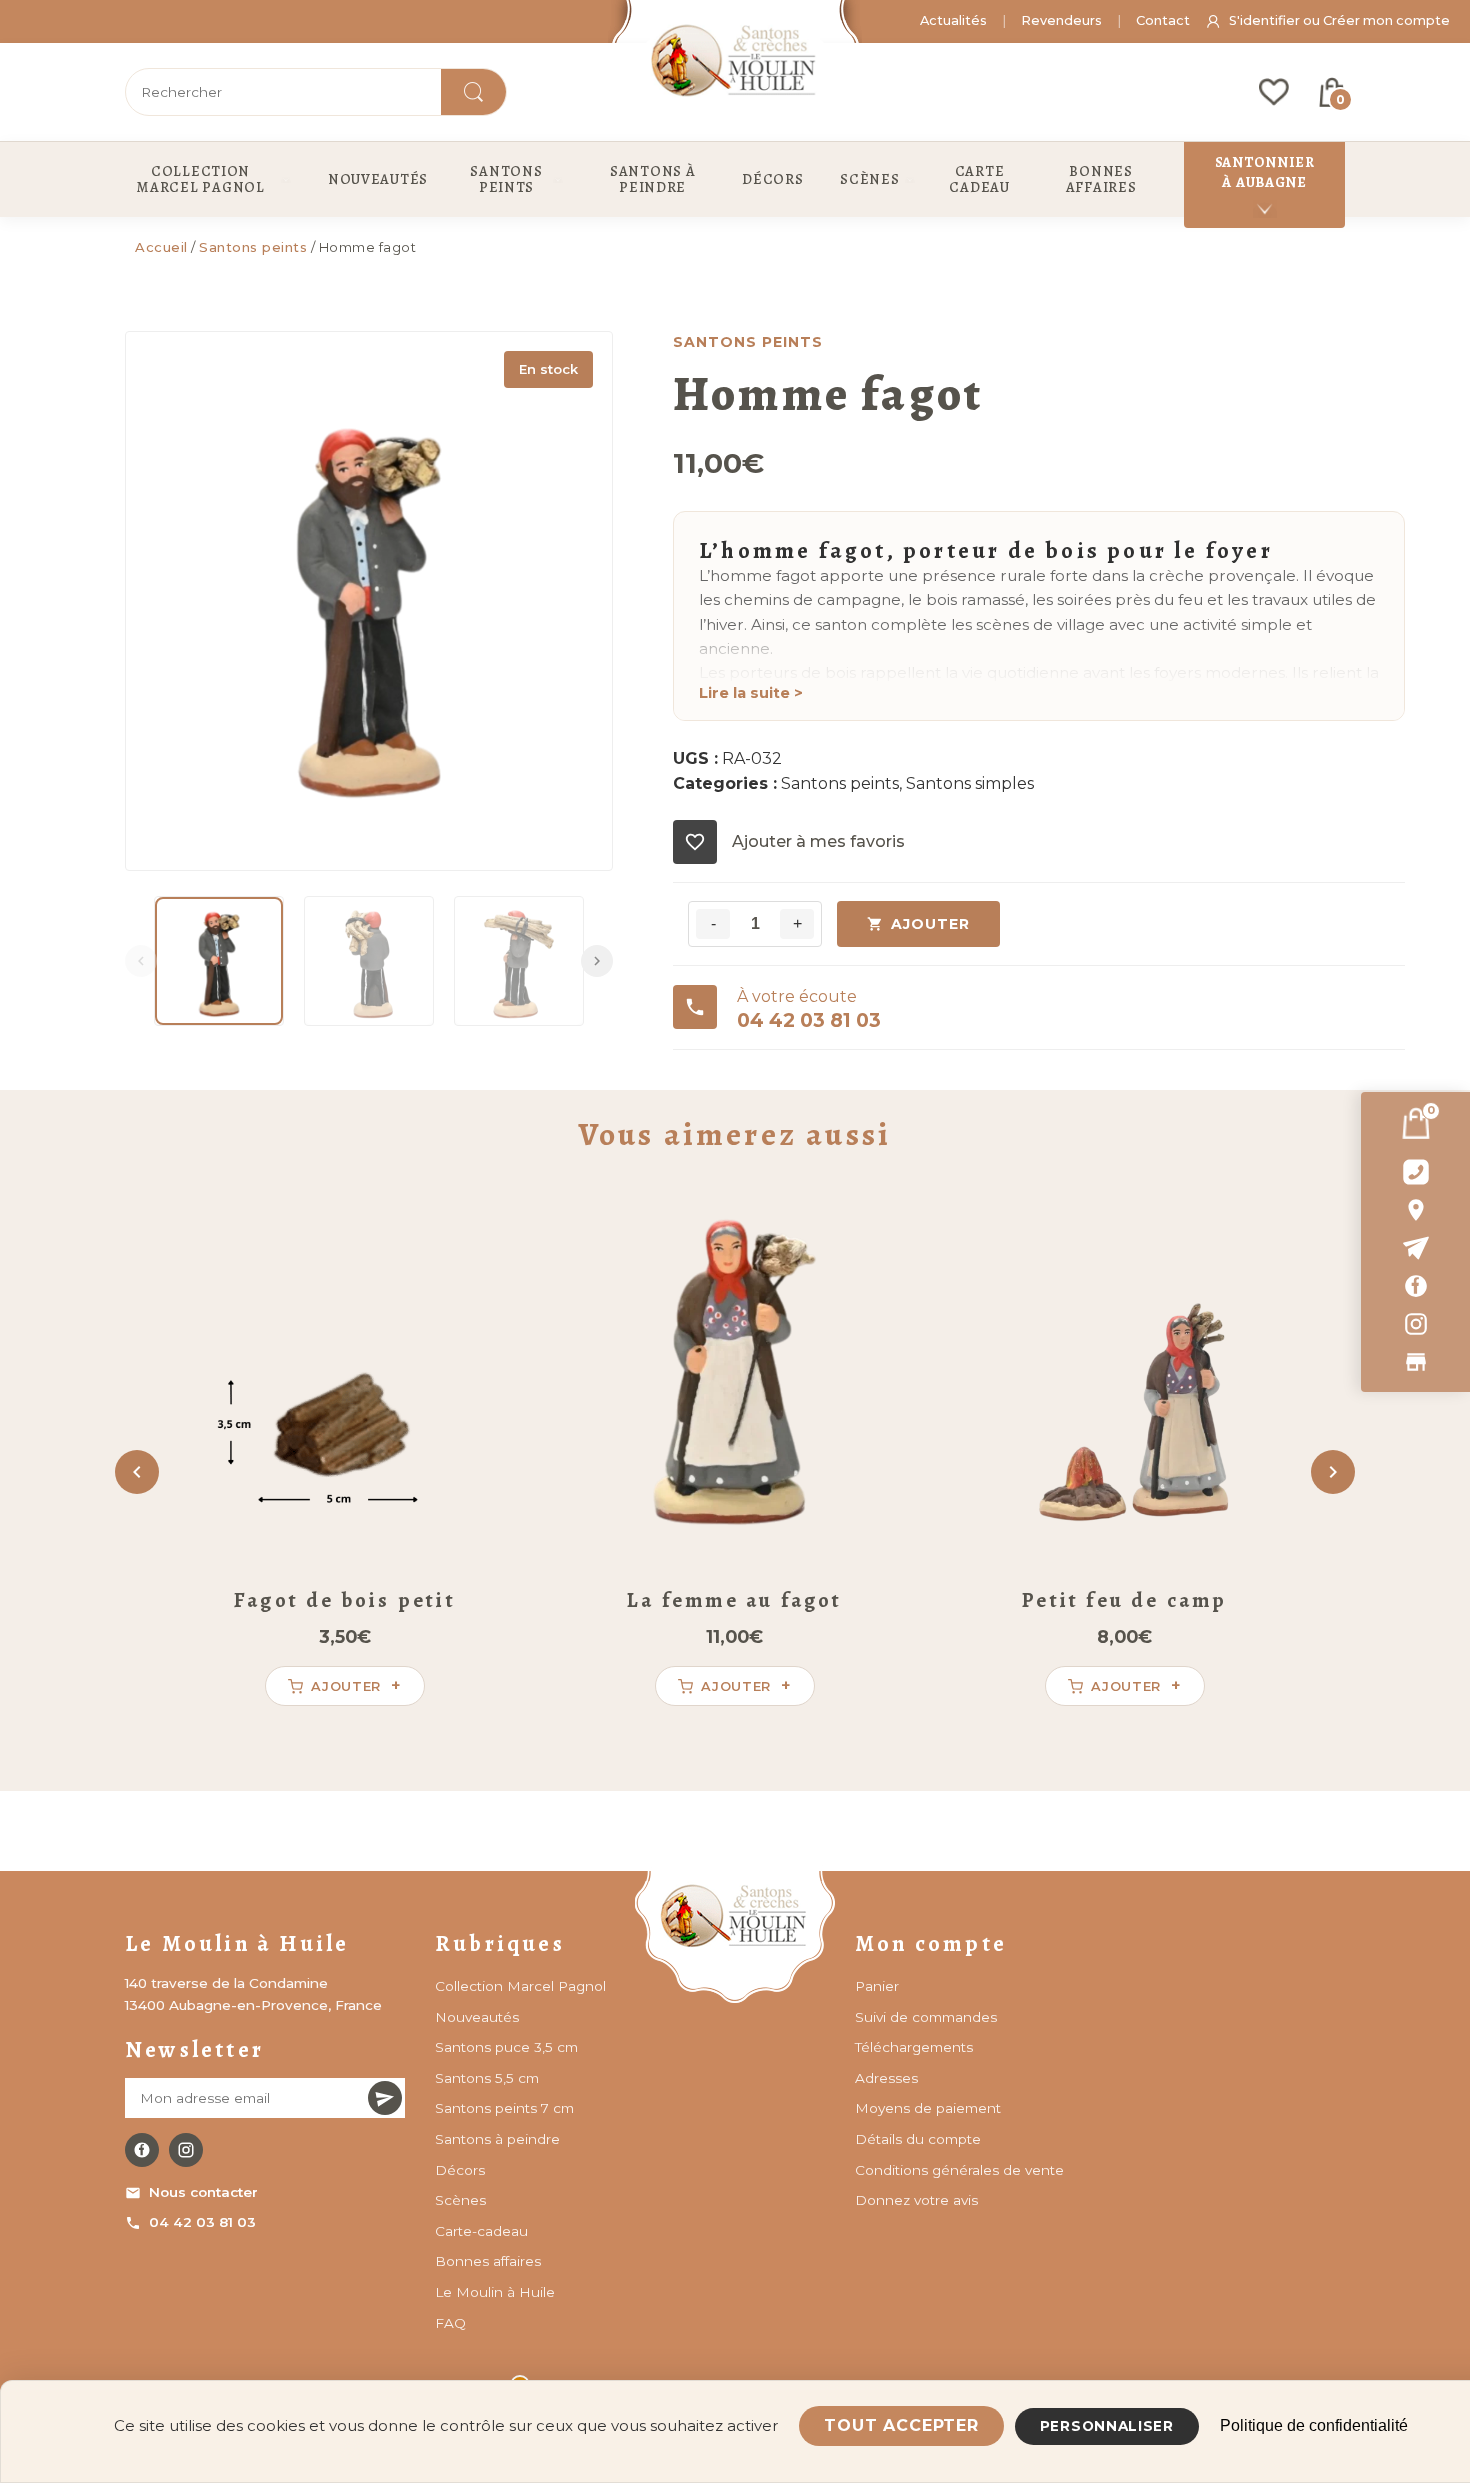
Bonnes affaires (488, 2261)
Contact (1163, 20)
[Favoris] (1274, 92)
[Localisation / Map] (1415, 1210)
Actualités (953, 20)
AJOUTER (930, 924)
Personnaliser (1107, 2426)
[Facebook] (1415, 1286)
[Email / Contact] (1415, 1248)
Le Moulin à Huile (495, 2292)
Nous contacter (203, 2192)
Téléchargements (914, 2047)
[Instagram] (1415, 1324)
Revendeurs (1061, 20)
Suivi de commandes (926, 2017)
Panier (877, 1986)
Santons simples (970, 783)
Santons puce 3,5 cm (506, 2047)
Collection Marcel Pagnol (520, 1986)
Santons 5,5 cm (487, 2078)
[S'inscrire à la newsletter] (385, 2098)
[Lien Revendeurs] (1415, 1362)
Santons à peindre (497, 2139)
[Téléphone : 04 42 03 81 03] (1415, 1172)
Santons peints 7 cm (504, 2108)
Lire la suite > (751, 693)
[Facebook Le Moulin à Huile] (142, 2150)
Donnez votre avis (916, 2200)
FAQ (450, 2323)
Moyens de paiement (928, 2108)
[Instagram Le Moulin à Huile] (186, 2150)
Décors (460, 2170)
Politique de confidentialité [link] (1314, 2425)
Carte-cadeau (481, 2231)
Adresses (886, 2078)
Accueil (161, 247)
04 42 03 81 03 (202, 2222)
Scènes (460, 2200)
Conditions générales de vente (959, 2170)
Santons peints (253, 247)
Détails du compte (918, 2139)
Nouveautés (477, 2017)
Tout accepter (901, 2425)
